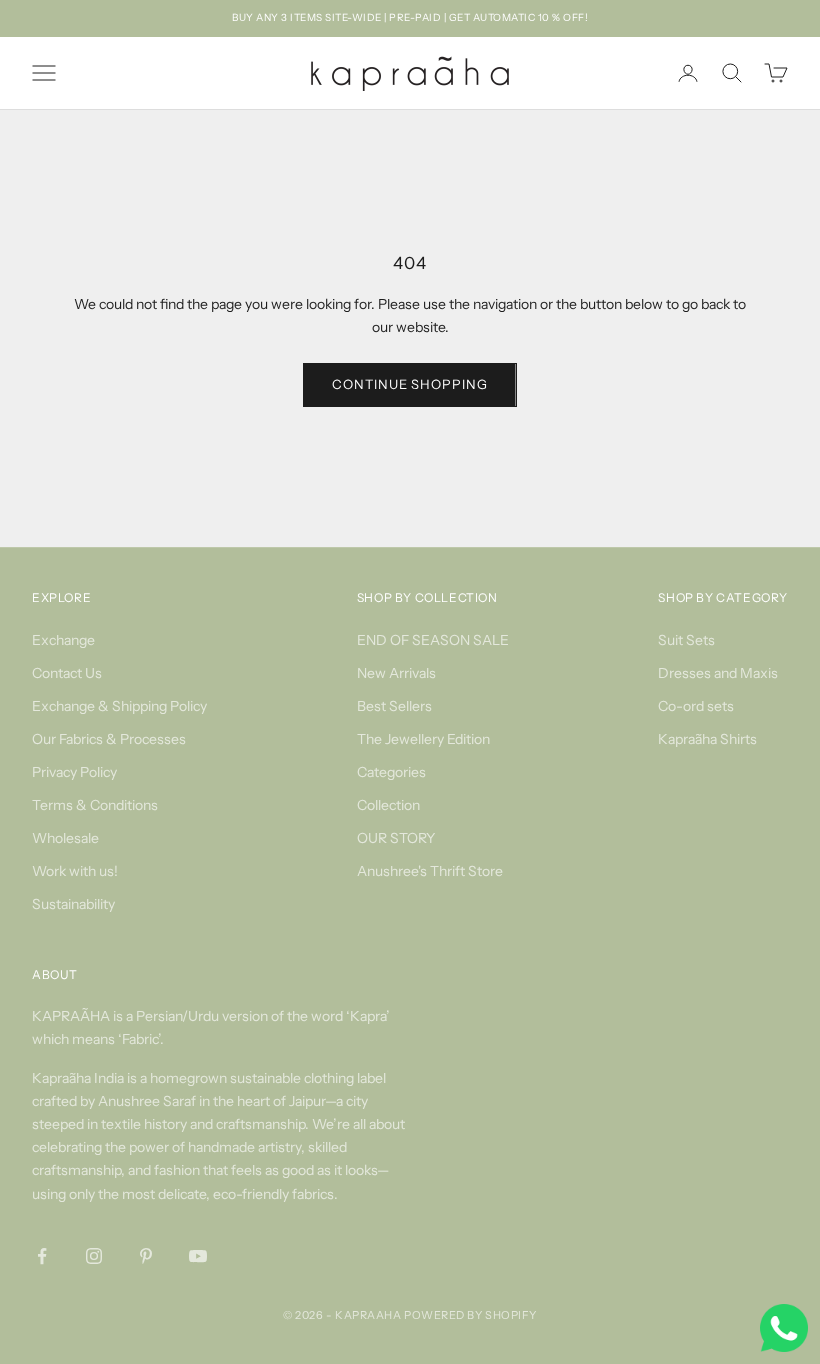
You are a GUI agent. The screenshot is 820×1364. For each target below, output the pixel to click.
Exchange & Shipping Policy (119, 706)
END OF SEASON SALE (433, 640)
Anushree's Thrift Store (430, 871)
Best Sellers (394, 706)
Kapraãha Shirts (707, 739)
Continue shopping (409, 384)
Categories (391, 772)
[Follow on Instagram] (94, 1256)
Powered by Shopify (470, 1315)
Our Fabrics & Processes (109, 739)
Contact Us (67, 673)
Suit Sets (686, 640)
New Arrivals (396, 673)
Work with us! (75, 871)
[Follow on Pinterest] (146, 1256)
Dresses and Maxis (718, 673)
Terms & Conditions (95, 805)
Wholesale (65, 838)
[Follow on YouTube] (198, 1256)
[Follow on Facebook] (42, 1256)
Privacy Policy (74, 772)
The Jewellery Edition (423, 739)
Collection (388, 805)
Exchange (63, 640)
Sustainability (73, 904)
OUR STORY (396, 838)
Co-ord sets (696, 706)
